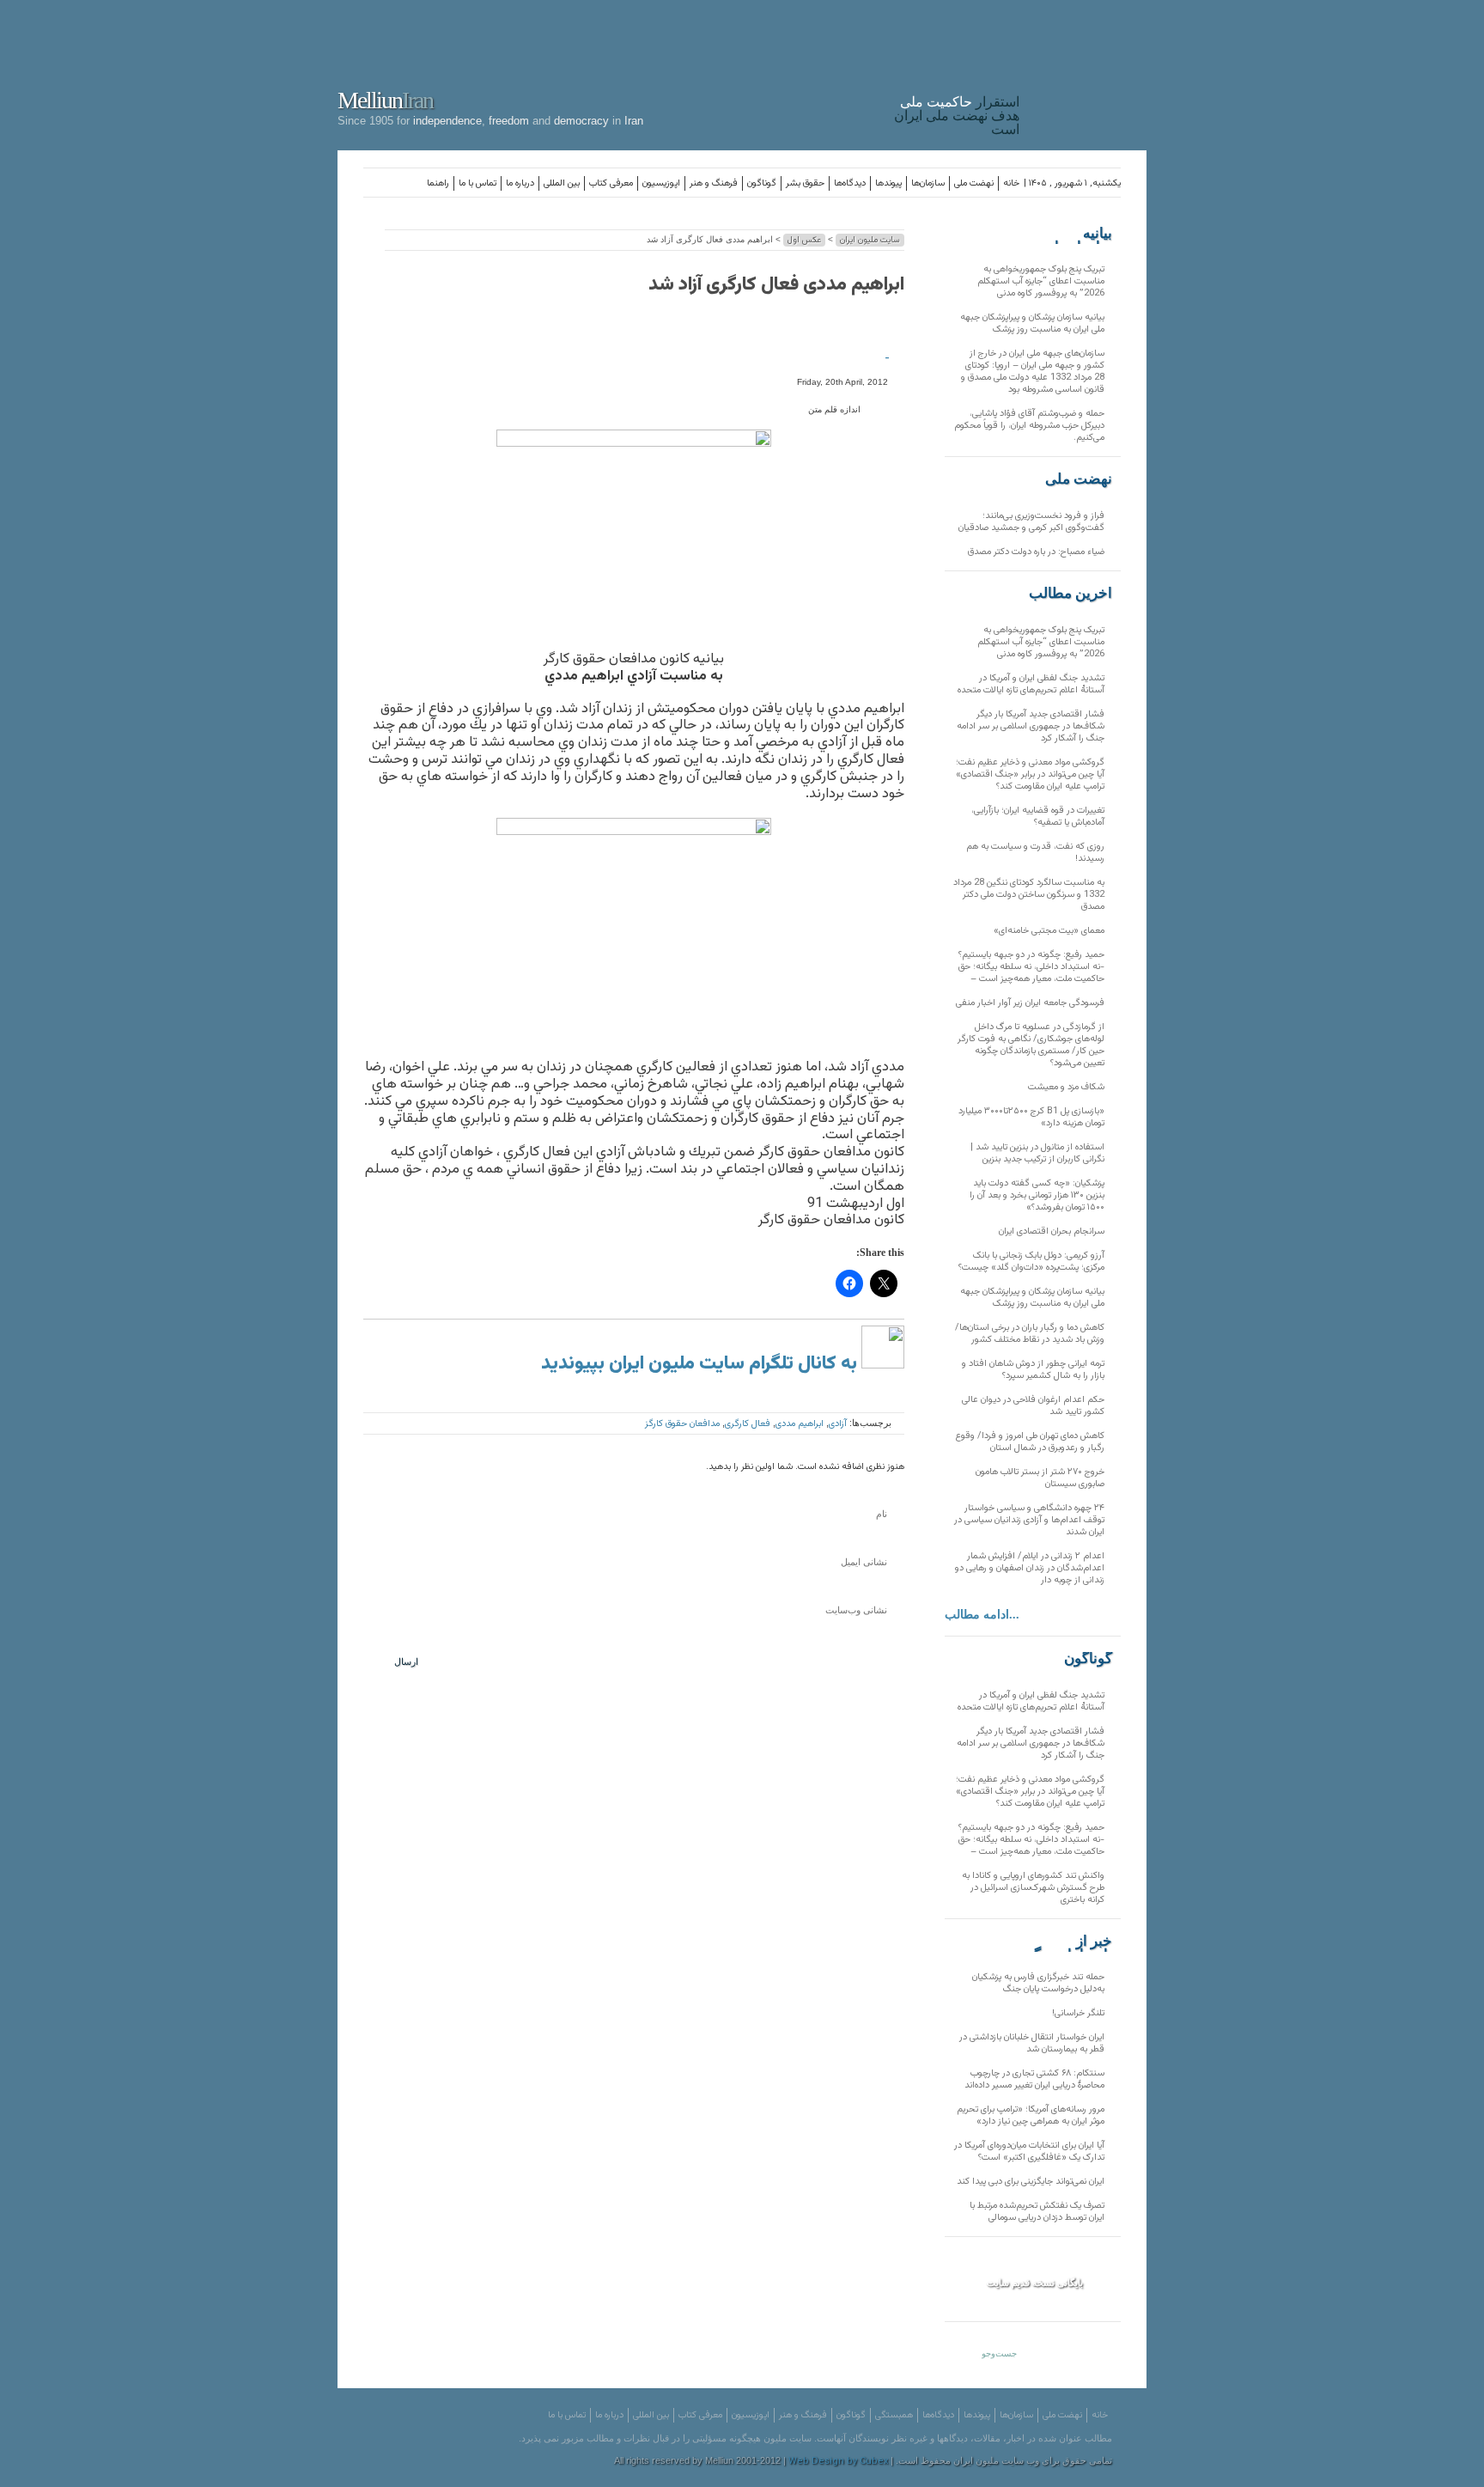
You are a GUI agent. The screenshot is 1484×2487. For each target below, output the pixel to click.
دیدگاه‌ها (850, 183)
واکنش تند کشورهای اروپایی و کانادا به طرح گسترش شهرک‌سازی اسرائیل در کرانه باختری (1033, 1888)
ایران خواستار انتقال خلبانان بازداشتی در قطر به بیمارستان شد (1032, 2043)
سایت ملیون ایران (870, 240)
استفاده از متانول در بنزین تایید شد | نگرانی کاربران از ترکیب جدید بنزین (1037, 1153)
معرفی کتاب (611, 183)
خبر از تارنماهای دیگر (1069, 1941)
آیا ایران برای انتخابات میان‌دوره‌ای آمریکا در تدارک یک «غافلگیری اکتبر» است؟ (1029, 2152)
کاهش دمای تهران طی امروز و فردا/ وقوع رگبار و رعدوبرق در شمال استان (1030, 1442)
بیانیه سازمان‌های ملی (1078, 234)
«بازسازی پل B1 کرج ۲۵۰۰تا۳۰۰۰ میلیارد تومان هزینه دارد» (1031, 1117)
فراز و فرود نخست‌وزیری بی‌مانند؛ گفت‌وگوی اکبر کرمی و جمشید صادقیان (1031, 522)
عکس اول (804, 240)
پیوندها (888, 183)
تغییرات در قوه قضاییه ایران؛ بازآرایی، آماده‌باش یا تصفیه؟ (1038, 817)
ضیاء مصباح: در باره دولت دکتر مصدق (1036, 552)
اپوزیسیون (661, 183)
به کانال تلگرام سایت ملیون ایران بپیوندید (701, 1364)
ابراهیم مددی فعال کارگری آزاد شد (776, 285)
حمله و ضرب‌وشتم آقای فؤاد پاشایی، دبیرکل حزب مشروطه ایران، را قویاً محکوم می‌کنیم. (1029, 426)
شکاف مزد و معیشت (1066, 1087)
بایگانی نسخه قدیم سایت (1035, 2283)
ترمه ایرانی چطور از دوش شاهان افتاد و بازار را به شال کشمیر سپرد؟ (1033, 1370)
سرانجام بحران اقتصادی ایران (1052, 1231)
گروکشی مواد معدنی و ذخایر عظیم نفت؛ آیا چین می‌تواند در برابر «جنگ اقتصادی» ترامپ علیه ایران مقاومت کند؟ (1030, 774)
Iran (1087, 72)
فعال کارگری (748, 1424)
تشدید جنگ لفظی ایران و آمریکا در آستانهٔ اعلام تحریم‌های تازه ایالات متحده (1031, 684)
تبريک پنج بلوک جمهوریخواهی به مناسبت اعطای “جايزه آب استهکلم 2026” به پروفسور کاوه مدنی (1041, 281)
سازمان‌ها (928, 183)
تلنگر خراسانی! (1078, 2013)
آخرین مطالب (1070, 594)
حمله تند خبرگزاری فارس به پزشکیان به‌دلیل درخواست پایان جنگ (1038, 1983)
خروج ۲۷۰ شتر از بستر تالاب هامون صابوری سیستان (1040, 1478)
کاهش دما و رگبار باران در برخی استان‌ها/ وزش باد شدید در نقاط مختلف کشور (1030, 1334)
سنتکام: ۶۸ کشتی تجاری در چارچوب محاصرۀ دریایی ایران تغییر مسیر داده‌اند (1034, 2079)
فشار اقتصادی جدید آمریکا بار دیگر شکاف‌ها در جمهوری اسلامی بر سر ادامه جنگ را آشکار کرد (1031, 726)
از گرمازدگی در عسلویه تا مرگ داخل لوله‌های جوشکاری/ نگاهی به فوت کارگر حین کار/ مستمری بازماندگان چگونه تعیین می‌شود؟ (1031, 1045)
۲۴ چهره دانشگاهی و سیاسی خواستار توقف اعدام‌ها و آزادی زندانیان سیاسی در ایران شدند (1029, 1520)
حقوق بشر (805, 183)
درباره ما (520, 183)
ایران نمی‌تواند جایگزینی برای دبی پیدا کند (1031, 2182)
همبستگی (894, 2415)
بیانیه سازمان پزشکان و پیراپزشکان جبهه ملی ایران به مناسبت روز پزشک (1032, 323)
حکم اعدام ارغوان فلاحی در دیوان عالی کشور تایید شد (1033, 1406)
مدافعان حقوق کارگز (682, 1424)
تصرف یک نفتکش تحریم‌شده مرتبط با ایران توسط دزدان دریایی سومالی (1037, 2212)
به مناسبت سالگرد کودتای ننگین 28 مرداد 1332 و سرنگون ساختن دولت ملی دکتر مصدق (1029, 895)
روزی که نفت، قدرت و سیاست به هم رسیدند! (1035, 853)
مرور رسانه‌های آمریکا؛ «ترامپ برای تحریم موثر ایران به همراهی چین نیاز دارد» (1031, 2115)
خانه (1011, 183)
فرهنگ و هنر (714, 183)
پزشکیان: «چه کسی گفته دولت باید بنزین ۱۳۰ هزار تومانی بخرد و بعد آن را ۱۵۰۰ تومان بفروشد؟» (1037, 1195)
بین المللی (562, 183)
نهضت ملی (974, 183)
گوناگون (762, 183)
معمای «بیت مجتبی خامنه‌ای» (1049, 931)
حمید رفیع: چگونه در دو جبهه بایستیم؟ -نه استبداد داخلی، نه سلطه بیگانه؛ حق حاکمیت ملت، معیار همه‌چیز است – (1031, 967)
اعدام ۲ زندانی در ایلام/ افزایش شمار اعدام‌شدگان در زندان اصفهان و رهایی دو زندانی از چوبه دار (1030, 1568)
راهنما (438, 183)
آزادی (838, 1424)
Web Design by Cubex (838, 2462)
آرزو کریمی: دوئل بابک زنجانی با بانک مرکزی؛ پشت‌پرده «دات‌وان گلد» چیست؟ (1031, 1262)
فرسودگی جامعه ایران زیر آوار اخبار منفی (1030, 1003)
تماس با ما (477, 183)
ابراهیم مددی (800, 1424)
